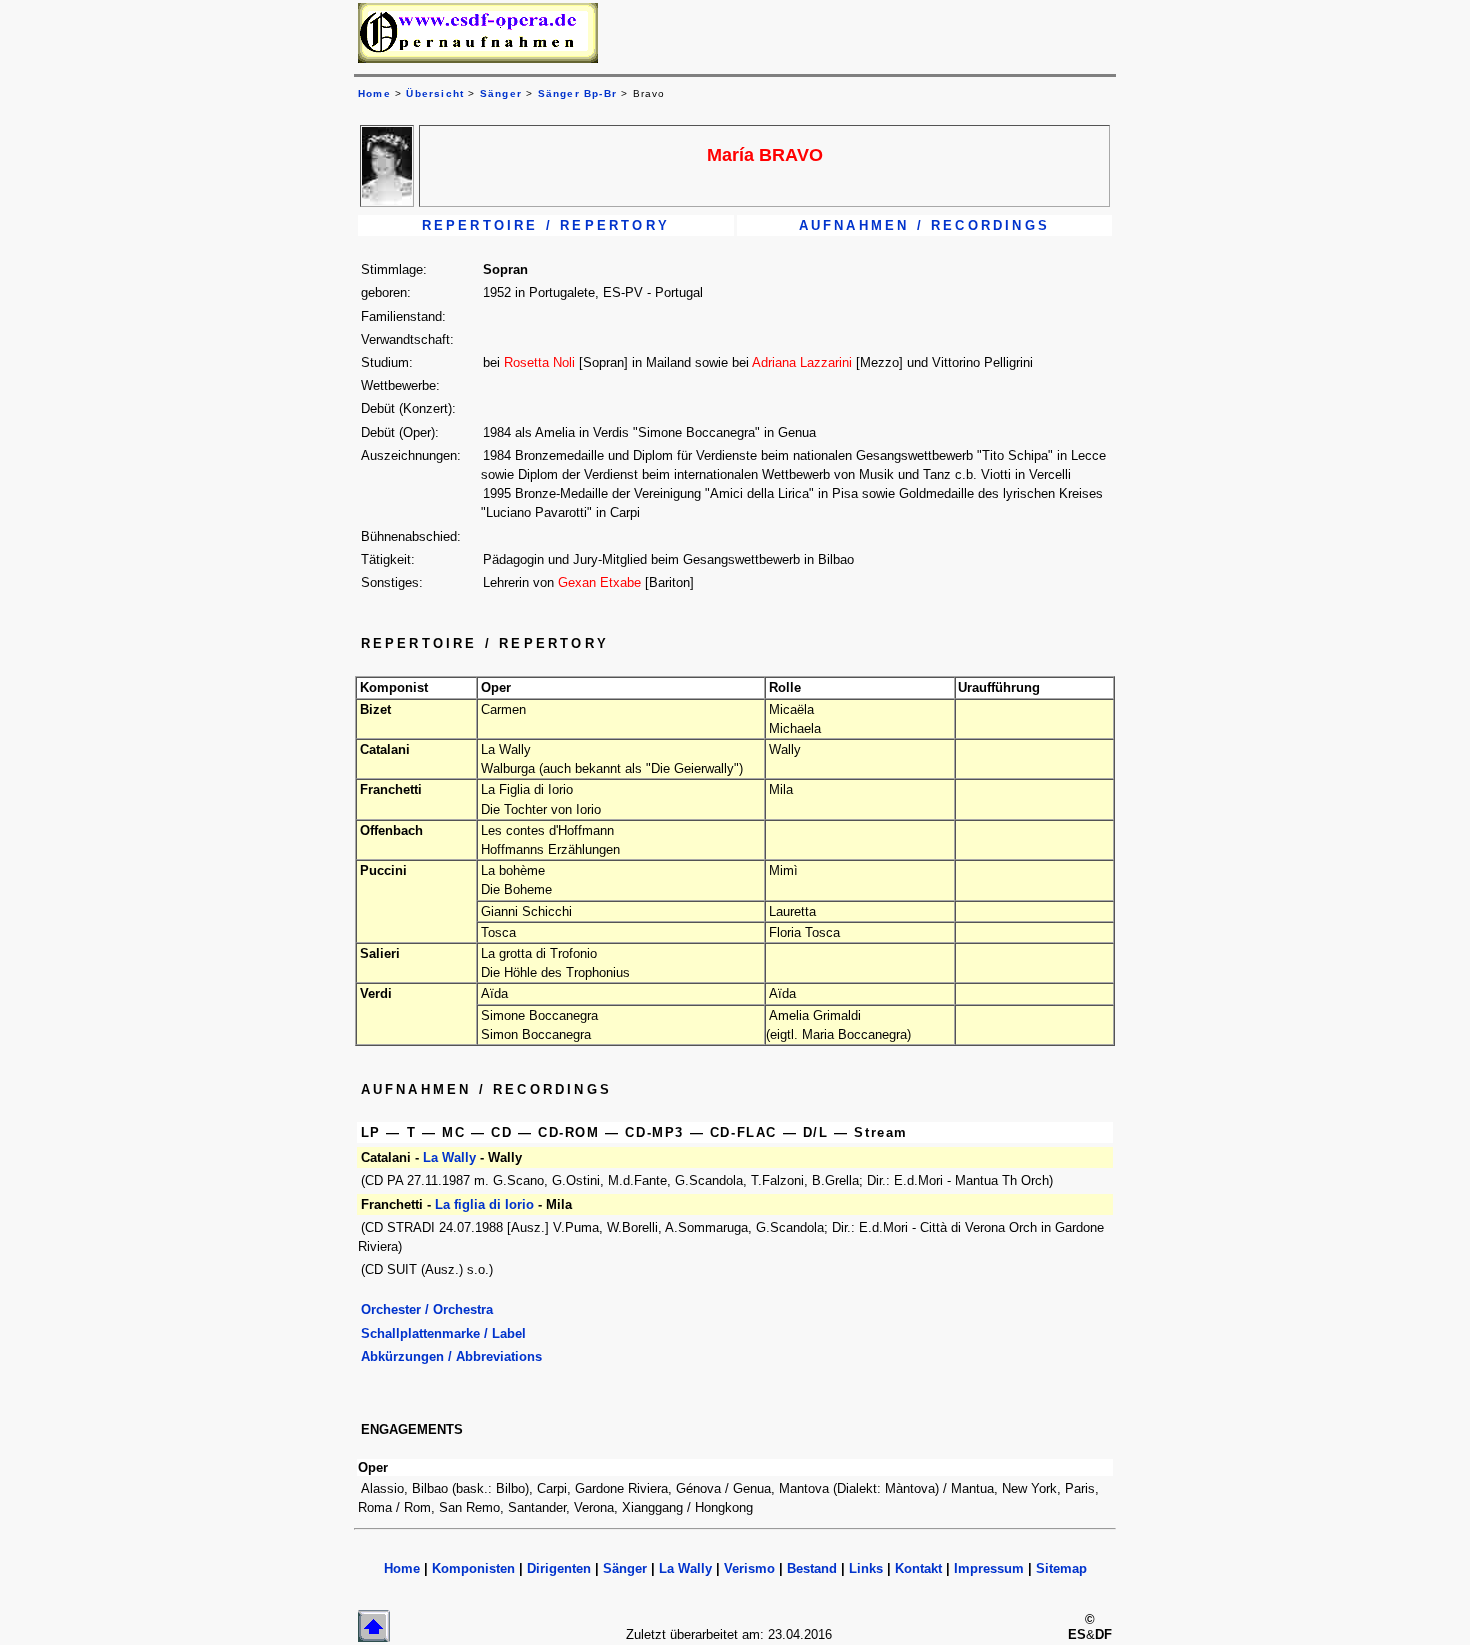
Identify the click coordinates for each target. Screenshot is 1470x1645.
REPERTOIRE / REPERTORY (546, 225)
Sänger (501, 93)
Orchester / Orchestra (427, 1309)
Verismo (749, 1568)
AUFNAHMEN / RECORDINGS (924, 225)
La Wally (449, 1157)
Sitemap (1061, 1568)
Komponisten (473, 1568)
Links (866, 1568)
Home (402, 1568)
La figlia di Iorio (484, 1204)
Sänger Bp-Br (577, 93)
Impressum (989, 1568)
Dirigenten (559, 1568)
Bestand (812, 1568)
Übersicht (435, 93)
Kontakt (918, 1568)
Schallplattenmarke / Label (443, 1333)
